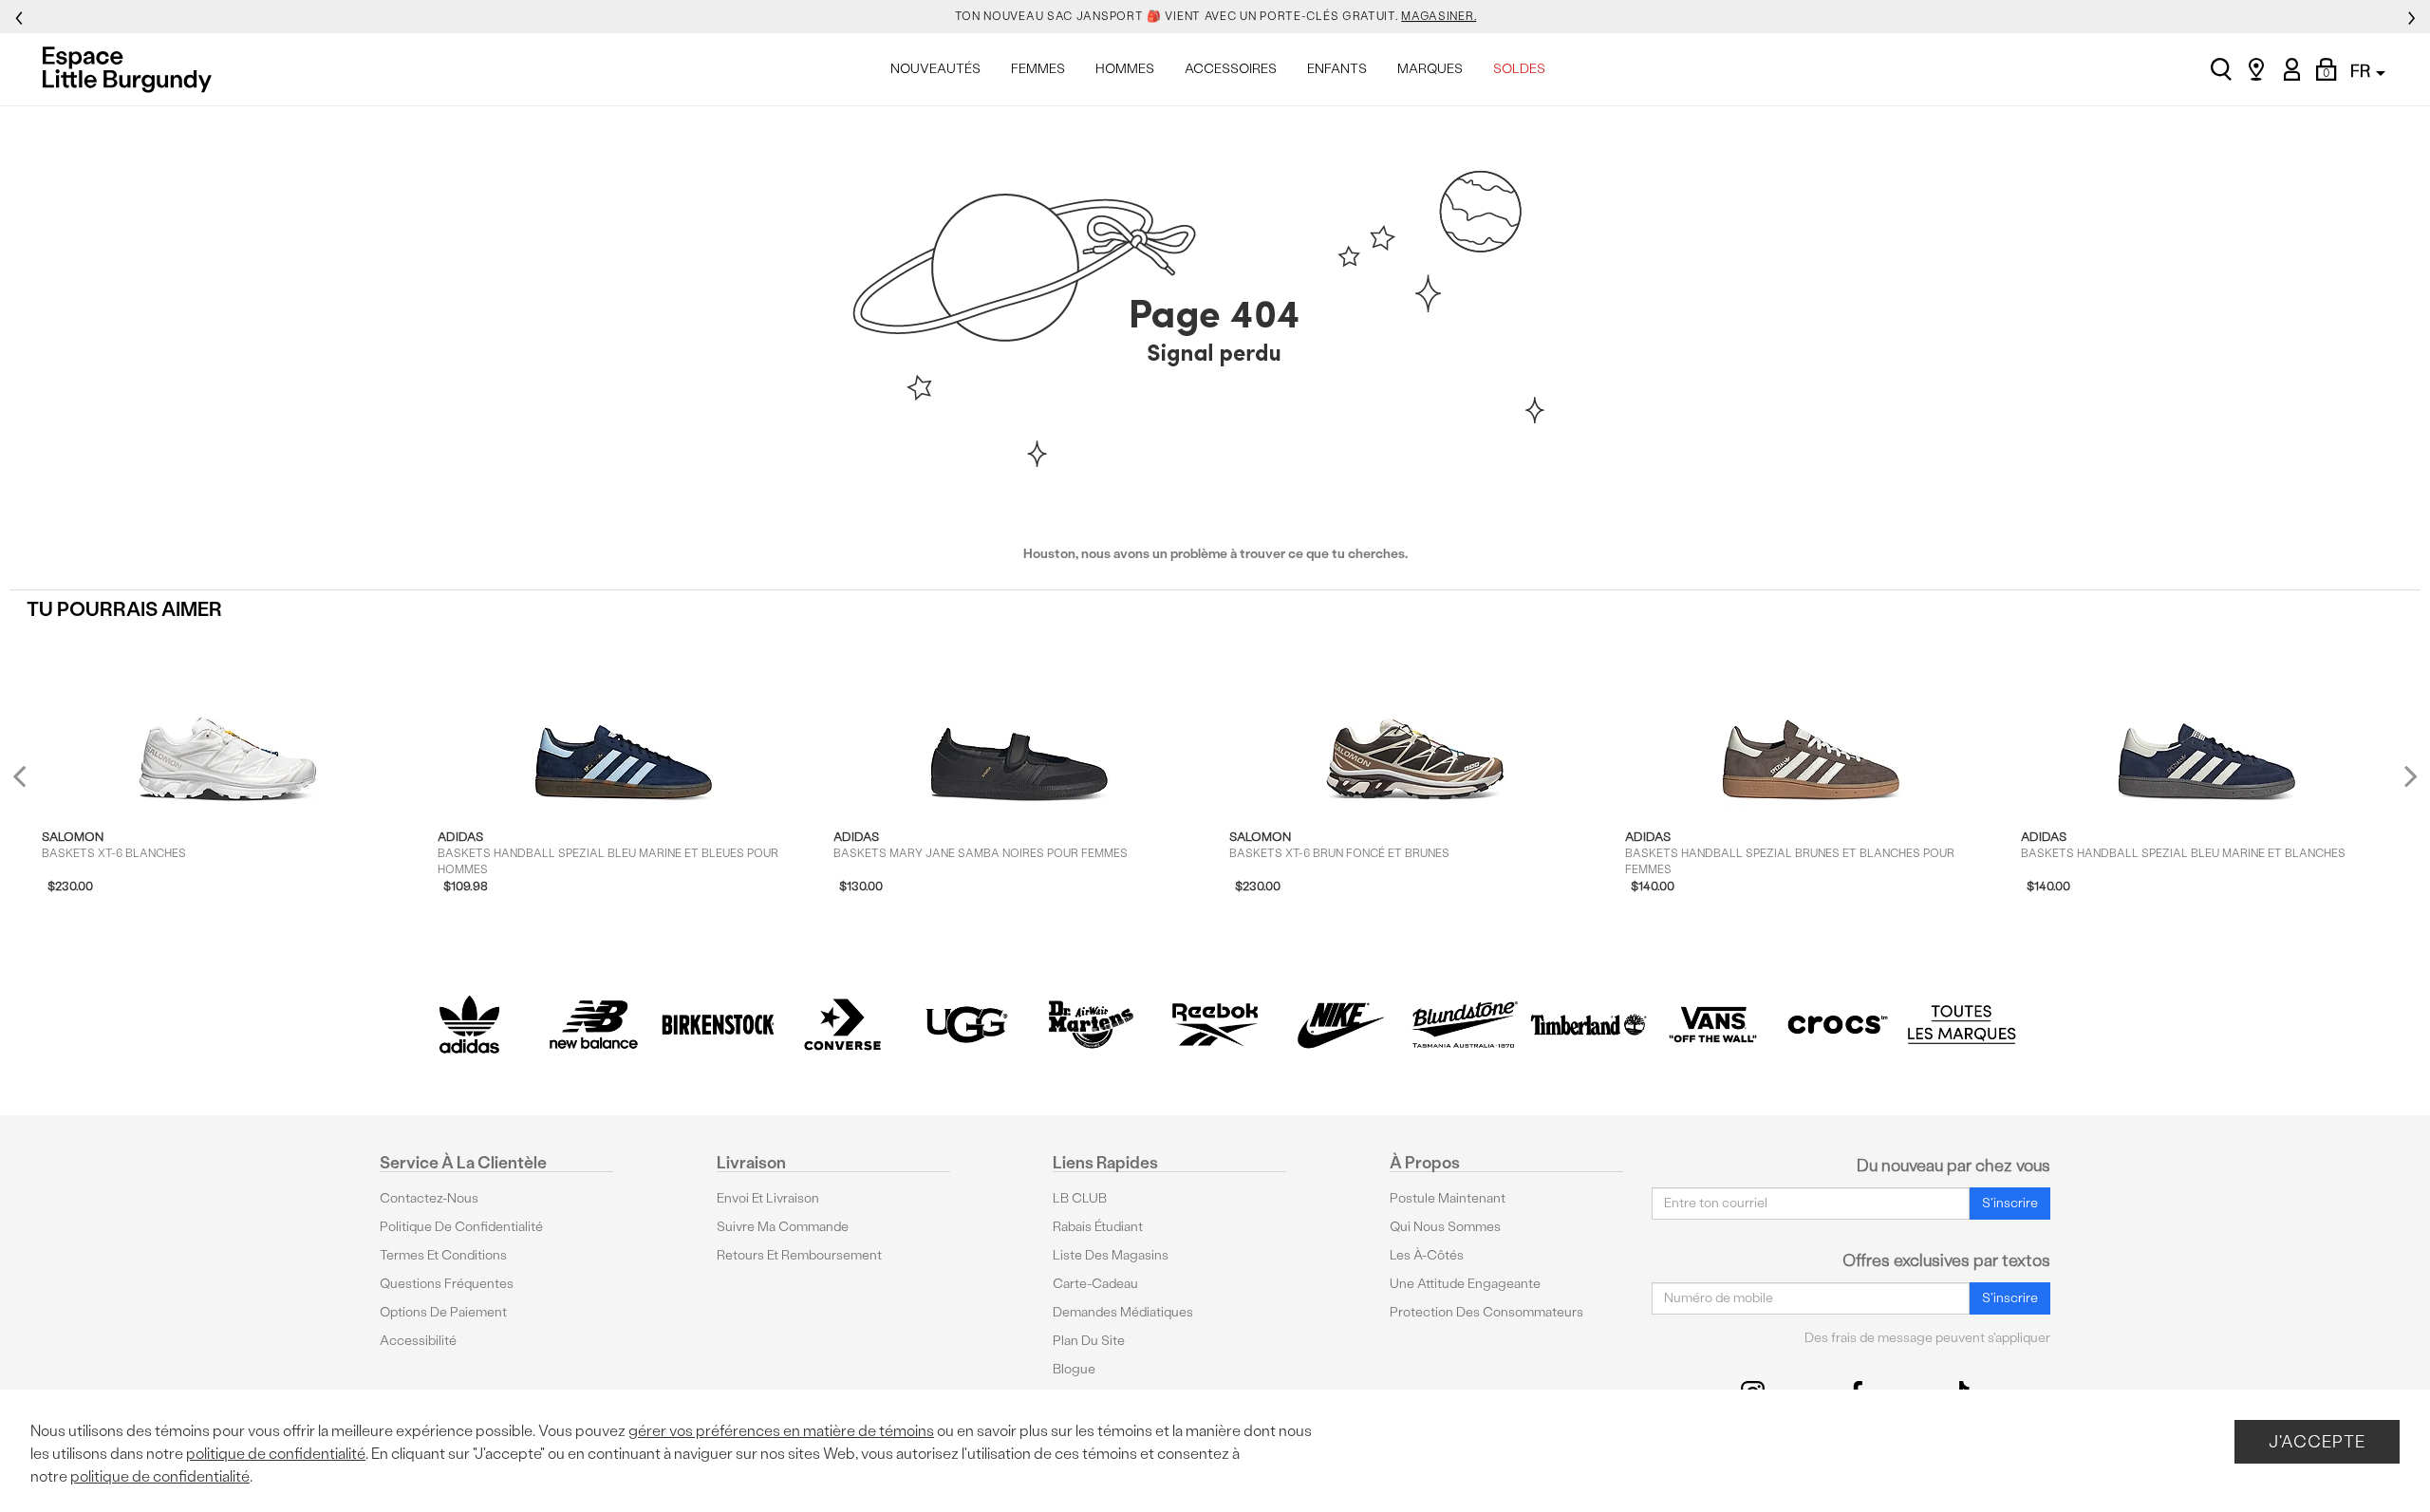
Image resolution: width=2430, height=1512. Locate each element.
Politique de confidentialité (461, 1227)
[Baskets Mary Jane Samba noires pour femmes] (1019, 721)
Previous (32, 784)
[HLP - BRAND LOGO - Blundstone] (1464, 1025)
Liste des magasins (1111, 1255)
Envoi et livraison (768, 1198)
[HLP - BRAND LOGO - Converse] (842, 1025)
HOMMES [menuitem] (1125, 69)
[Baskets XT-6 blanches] (228, 721)
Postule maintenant (1448, 1198)
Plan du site (1089, 1341)
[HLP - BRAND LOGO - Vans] (1713, 1025)
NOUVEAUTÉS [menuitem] (935, 69)
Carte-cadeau (1095, 1284)
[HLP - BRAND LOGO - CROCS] (1837, 1025)
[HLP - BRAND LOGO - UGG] (967, 1025)
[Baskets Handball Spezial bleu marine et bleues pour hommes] (624, 721)
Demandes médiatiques (1123, 1312)
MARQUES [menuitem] (1430, 69)
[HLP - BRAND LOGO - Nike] (1340, 1025)
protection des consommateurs (1486, 1312)
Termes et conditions (443, 1255)
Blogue (1074, 1369)
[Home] (132, 69)
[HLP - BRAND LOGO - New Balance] (594, 1025)
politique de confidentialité (276, 1454)
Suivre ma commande (783, 1227)
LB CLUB (1080, 1198)
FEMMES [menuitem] (1038, 69)
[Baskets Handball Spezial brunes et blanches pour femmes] (1811, 721)
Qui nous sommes (1445, 1227)
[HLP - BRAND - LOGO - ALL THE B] (1962, 1025)
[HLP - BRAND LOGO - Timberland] (1589, 1025)
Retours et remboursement (799, 1255)
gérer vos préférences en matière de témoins (781, 1431)
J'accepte (2317, 1441)
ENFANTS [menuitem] (1337, 69)
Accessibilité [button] (418, 1341)
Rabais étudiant (1098, 1227)
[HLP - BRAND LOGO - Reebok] (1215, 1025)
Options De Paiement (443, 1312)
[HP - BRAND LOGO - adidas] (469, 1025)
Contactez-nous (429, 1198)
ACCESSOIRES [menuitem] (1231, 69)
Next (2406, 776)
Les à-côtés (1427, 1255)
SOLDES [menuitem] (1519, 69)
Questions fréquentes (447, 1284)
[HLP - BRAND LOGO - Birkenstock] (718, 1025)
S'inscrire (2010, 1203)
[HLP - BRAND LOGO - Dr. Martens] (1091, 1025)
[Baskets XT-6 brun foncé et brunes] (1415, 721)
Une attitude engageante (1465, 1284)
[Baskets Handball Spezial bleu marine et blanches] (2207, 721)
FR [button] (2362, 71)
